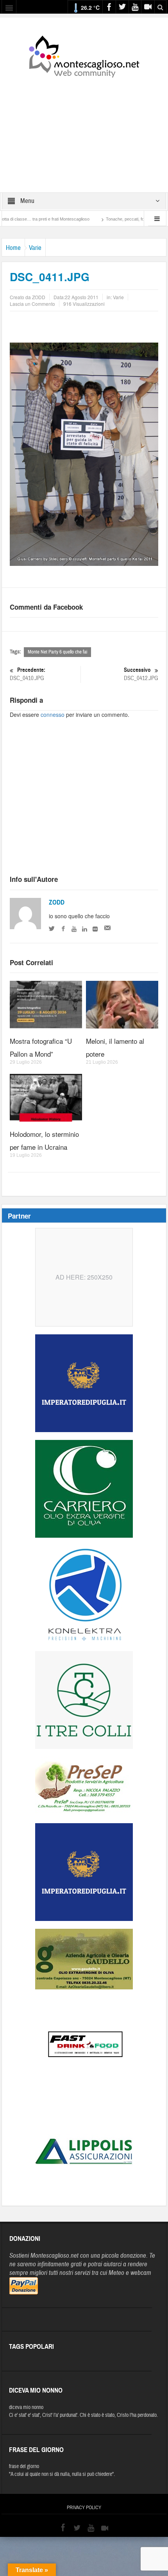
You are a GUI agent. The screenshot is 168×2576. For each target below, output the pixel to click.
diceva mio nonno (26, 2407)
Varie (35, 248)
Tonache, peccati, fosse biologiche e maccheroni (115, 219)
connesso (53, 714)
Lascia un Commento (32, 304)
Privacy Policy (84, 2508)
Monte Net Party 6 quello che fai (57, 652)
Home (13, 248)
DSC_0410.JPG (28, 674)
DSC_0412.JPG (141, 674)
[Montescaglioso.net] (84, 55)
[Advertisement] (84, 130)
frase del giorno (24, 2466)
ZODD (57, 902)
